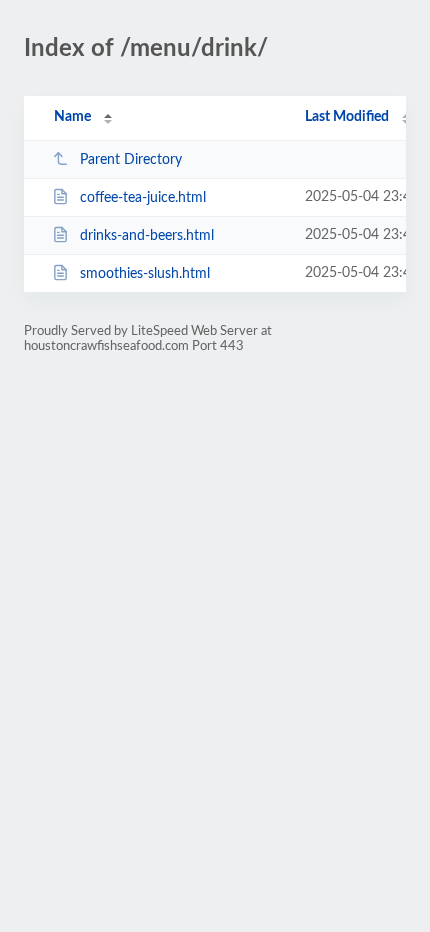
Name (72, 117)
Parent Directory (131, 160)
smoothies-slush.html (145, 274)
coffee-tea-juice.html (143, 198)
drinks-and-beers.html (147, 236)
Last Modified (347, 117)
